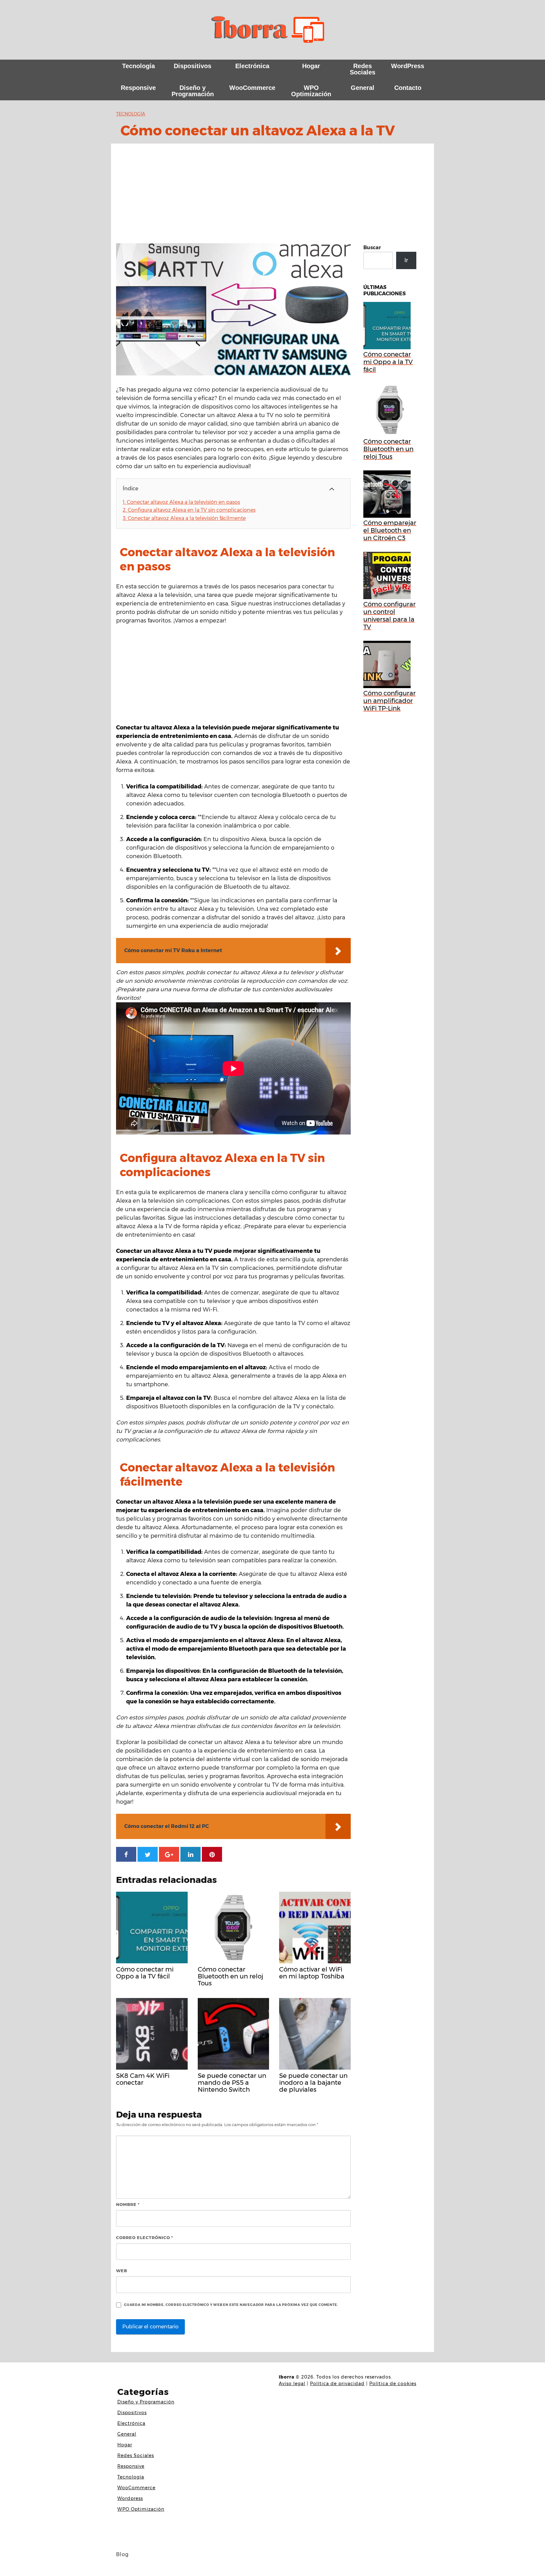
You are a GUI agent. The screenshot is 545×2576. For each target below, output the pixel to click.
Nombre (128, 2204)
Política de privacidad (337, 2384)
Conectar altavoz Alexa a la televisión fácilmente (184, 518)
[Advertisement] (272, 196)
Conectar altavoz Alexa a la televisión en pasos (181, 502)
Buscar (372, 248)
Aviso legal (292, 2384)
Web (122, 2271)
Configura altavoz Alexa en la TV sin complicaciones (189, 510)
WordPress (408, 66)
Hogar (311, 66)
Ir (406, 260)
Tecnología (138, 66)
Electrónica (252, 66)
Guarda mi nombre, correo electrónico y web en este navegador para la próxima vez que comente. (231, 2305)
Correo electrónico (145, 2237)
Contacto (408, 88)
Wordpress (130, 2498)
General (363, 88)
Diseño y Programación (193, 91)
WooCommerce (252, 88)
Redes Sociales (363, 69)
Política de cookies (393, 2384)
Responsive (138, 88)
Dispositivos (193, 66)
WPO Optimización (311, 91)
